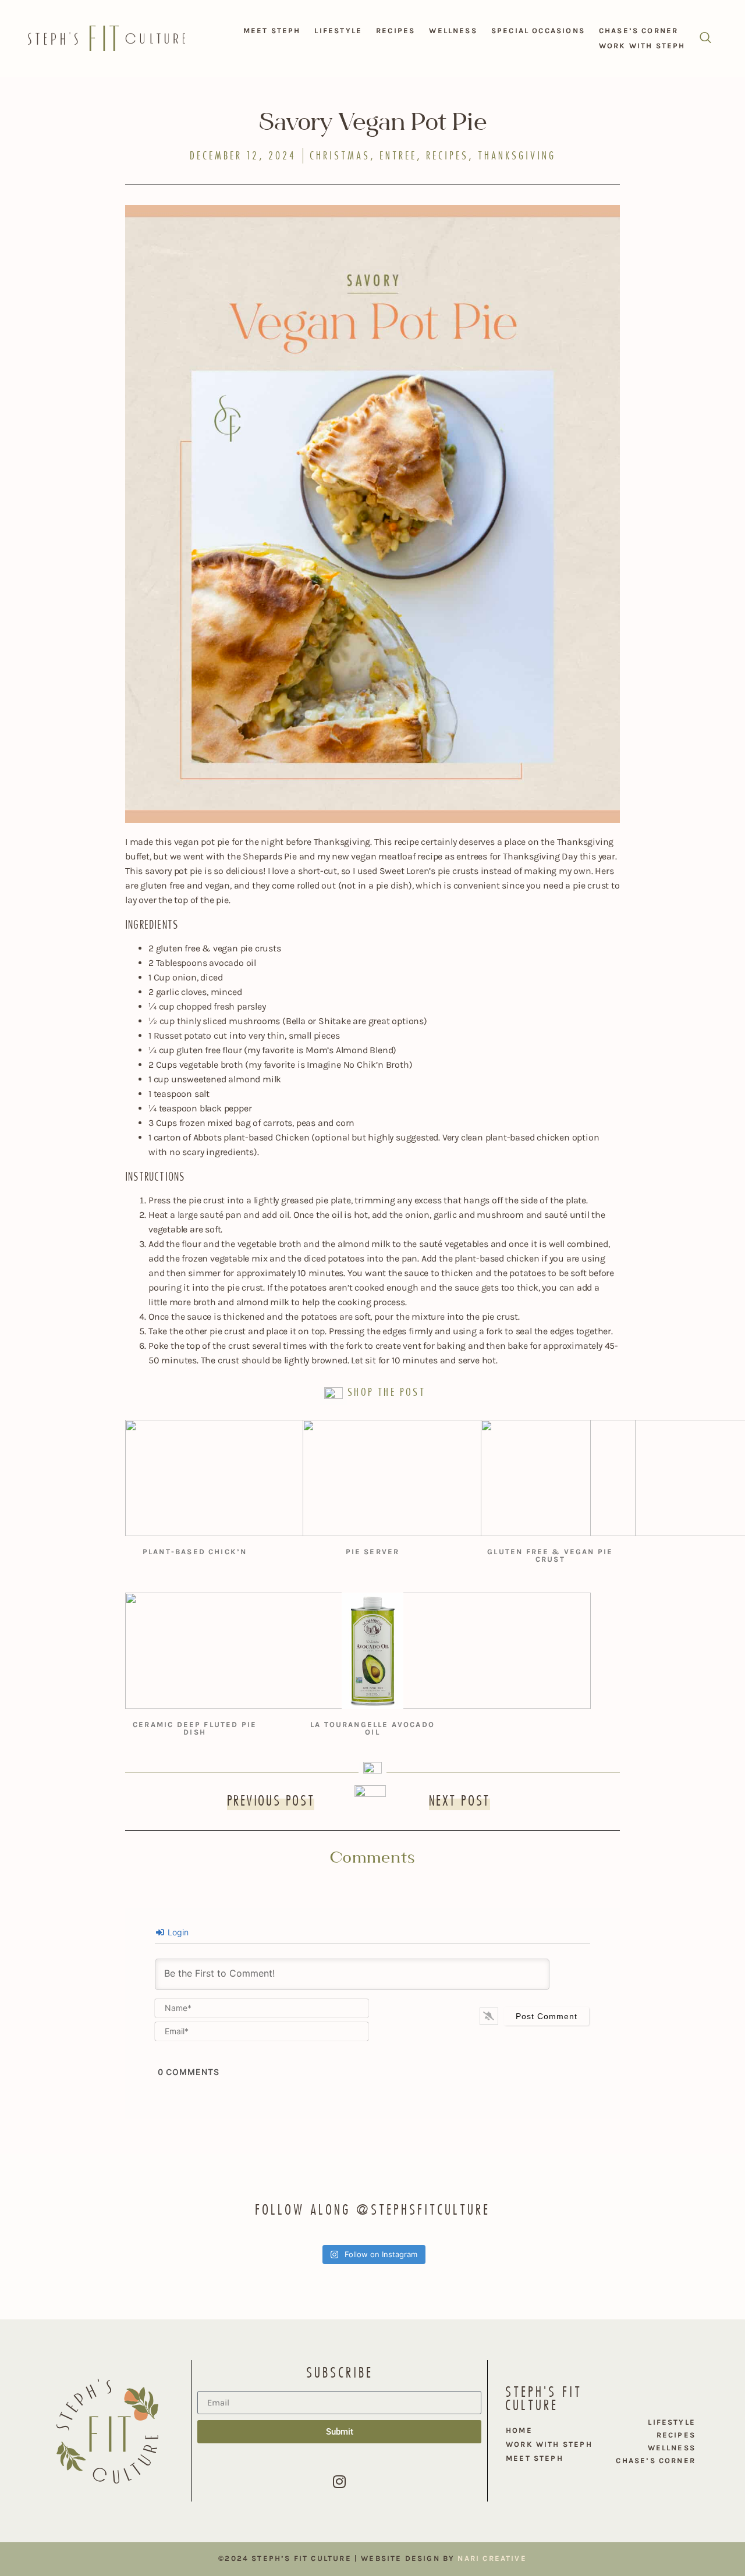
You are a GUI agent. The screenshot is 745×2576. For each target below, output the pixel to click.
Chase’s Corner (639, 31)
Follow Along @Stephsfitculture (372, 2209)
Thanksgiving (517, 156)
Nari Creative (492, 2558)
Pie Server (373, 1552)
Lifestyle (338, 31)
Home (519, 2430)
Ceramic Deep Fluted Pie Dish (195, 1728)
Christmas (340, 156)
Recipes (395, 31)
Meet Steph (272, 31)
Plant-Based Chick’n (195, 1552)
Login (177, 1932)
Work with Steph (642, 46)
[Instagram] (339, 2481)
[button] (705, 38)
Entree (398, 156)
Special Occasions (538, 31)
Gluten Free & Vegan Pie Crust (550, 1555)
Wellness (453, 31)
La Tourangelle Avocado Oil (372, 1728)
